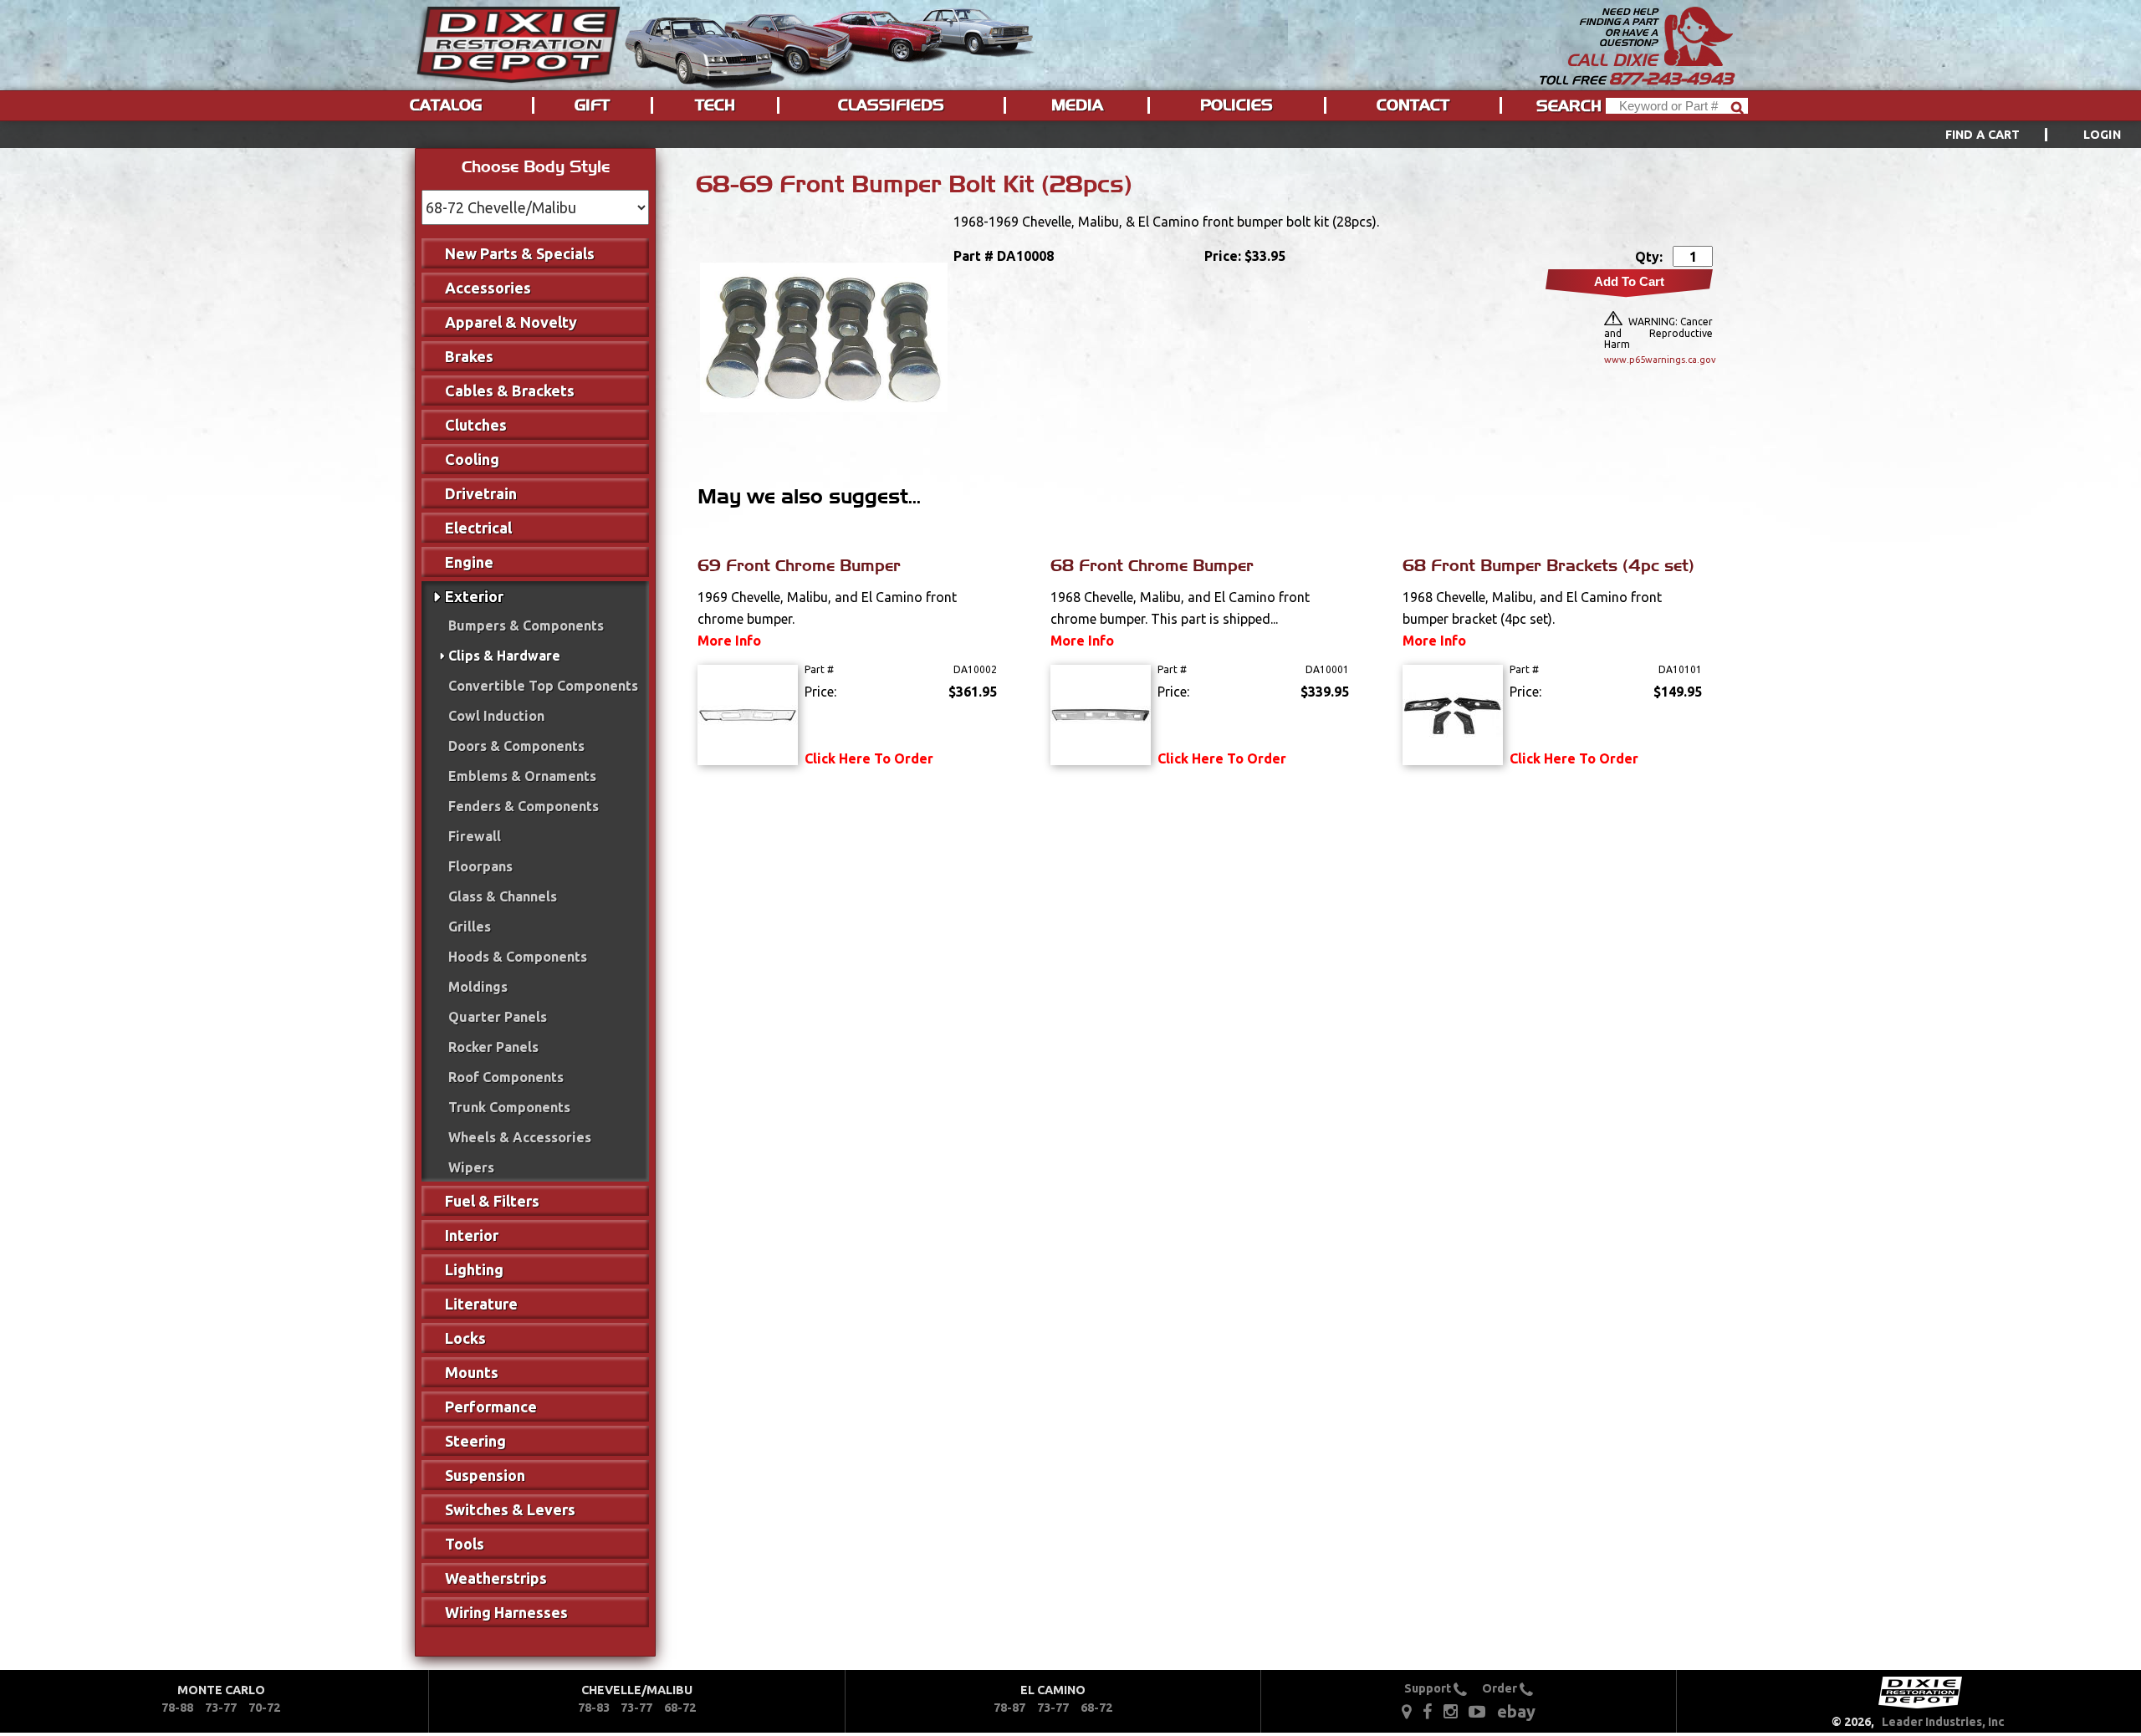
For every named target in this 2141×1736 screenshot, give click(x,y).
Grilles (470, 927)
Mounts (472, 1372)
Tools (465, 1544)
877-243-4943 (1671, 79)
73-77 (221, 1708)
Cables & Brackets (510, 391)
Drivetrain (481, 493)
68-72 (680, 1708)
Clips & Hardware (504, 656)
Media (1077, 105)
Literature (481, 1304)
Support (1429, 1688)
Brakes (469, 356)
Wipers (471, 1167)
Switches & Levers (510, 1509)
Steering (475, 1441)
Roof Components (506, 1077)
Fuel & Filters (492, 1201)
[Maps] (1406, 1710)
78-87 (1009, 1708)
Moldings (478, 987)
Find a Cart (1983, 135)
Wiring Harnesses (506, 1612)
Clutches (476, 425)
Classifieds (891, 105)
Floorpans (480, 866)
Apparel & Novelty (511, 322)
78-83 (594, 1708)
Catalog (446, 105)
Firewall (475, 836)
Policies (1237, 105)
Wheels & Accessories (520, 1137)
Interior (472, 1235)
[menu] (1070, 135)
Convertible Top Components (543, 686)
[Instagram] (1451, 1710)
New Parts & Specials (520, 253)
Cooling (472, 459)
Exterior (474, 596)
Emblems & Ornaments (522, 776)
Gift (592, 105)
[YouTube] (1477, 1710)
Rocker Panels (493, 1047)
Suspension (485, 1475)
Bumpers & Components (526, 625)
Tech (715, 105)
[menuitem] (2014, 135)
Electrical (478, 528)
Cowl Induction (496, 716)
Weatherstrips (496, 1578)
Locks (465, 1338)
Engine (469, 562)
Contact (1413, 105)
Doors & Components (516, 746)
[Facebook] (1428, 1710)
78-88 (177, 1708)
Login (2102, 135)
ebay (1516, 1711)
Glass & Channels (503, 896)
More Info (729, 641)
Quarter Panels (498, 1017)
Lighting (474, 1269)
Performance (491, 1407)
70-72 (264, 1708)
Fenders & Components (524, 806)
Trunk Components (509, 1107)
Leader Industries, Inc (1943, 1722)
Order (1501, 1688)
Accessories (488, 288)
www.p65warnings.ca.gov (1658, 360)
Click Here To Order (869, 758)
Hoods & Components (518, 957)
